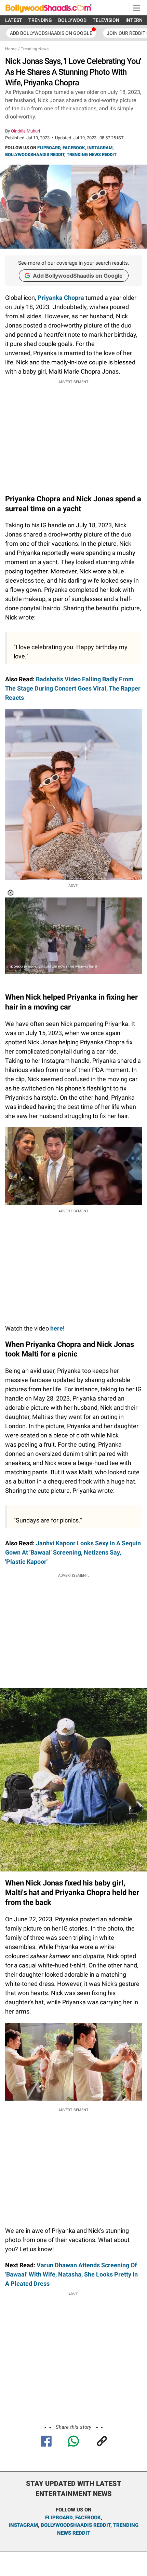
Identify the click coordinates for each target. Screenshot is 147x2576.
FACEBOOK (74, 148)
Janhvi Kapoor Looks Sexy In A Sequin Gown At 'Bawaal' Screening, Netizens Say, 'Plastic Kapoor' (73, 1552)
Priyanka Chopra (61, 298)
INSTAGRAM (100, 148)
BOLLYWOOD (72, 20)
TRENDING (40, 20)
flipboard (59, 2518)
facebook (88, 2518)
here (57, 1328)
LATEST (14, 20)
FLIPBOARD (49, 148)
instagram (23, 2525)
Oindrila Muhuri (25, 131)
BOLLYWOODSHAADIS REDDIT (35, 155)
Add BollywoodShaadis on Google (78, 276)
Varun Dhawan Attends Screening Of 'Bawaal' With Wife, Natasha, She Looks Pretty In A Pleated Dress (71, 2274)
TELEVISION (106, 20)
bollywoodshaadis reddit (76, 2525)
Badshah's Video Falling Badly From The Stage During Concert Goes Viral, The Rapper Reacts (73, 688)
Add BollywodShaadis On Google (51, 33)
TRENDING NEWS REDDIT (92, 155)
